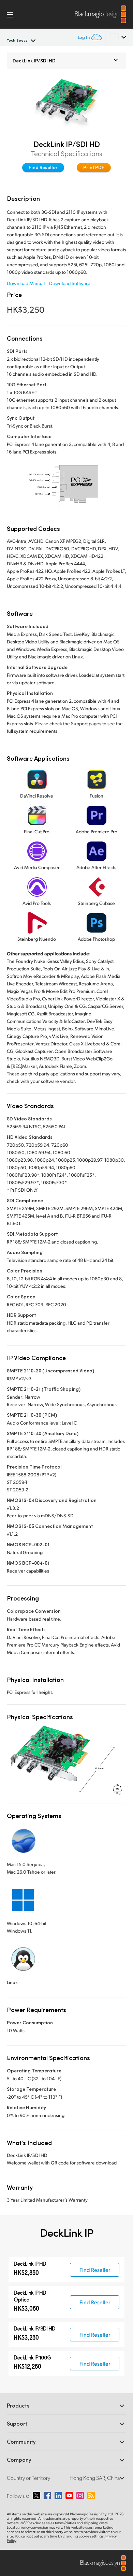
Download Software (70, 283)
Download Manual (26, 283)
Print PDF (94, 167)
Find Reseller (43, 167)
